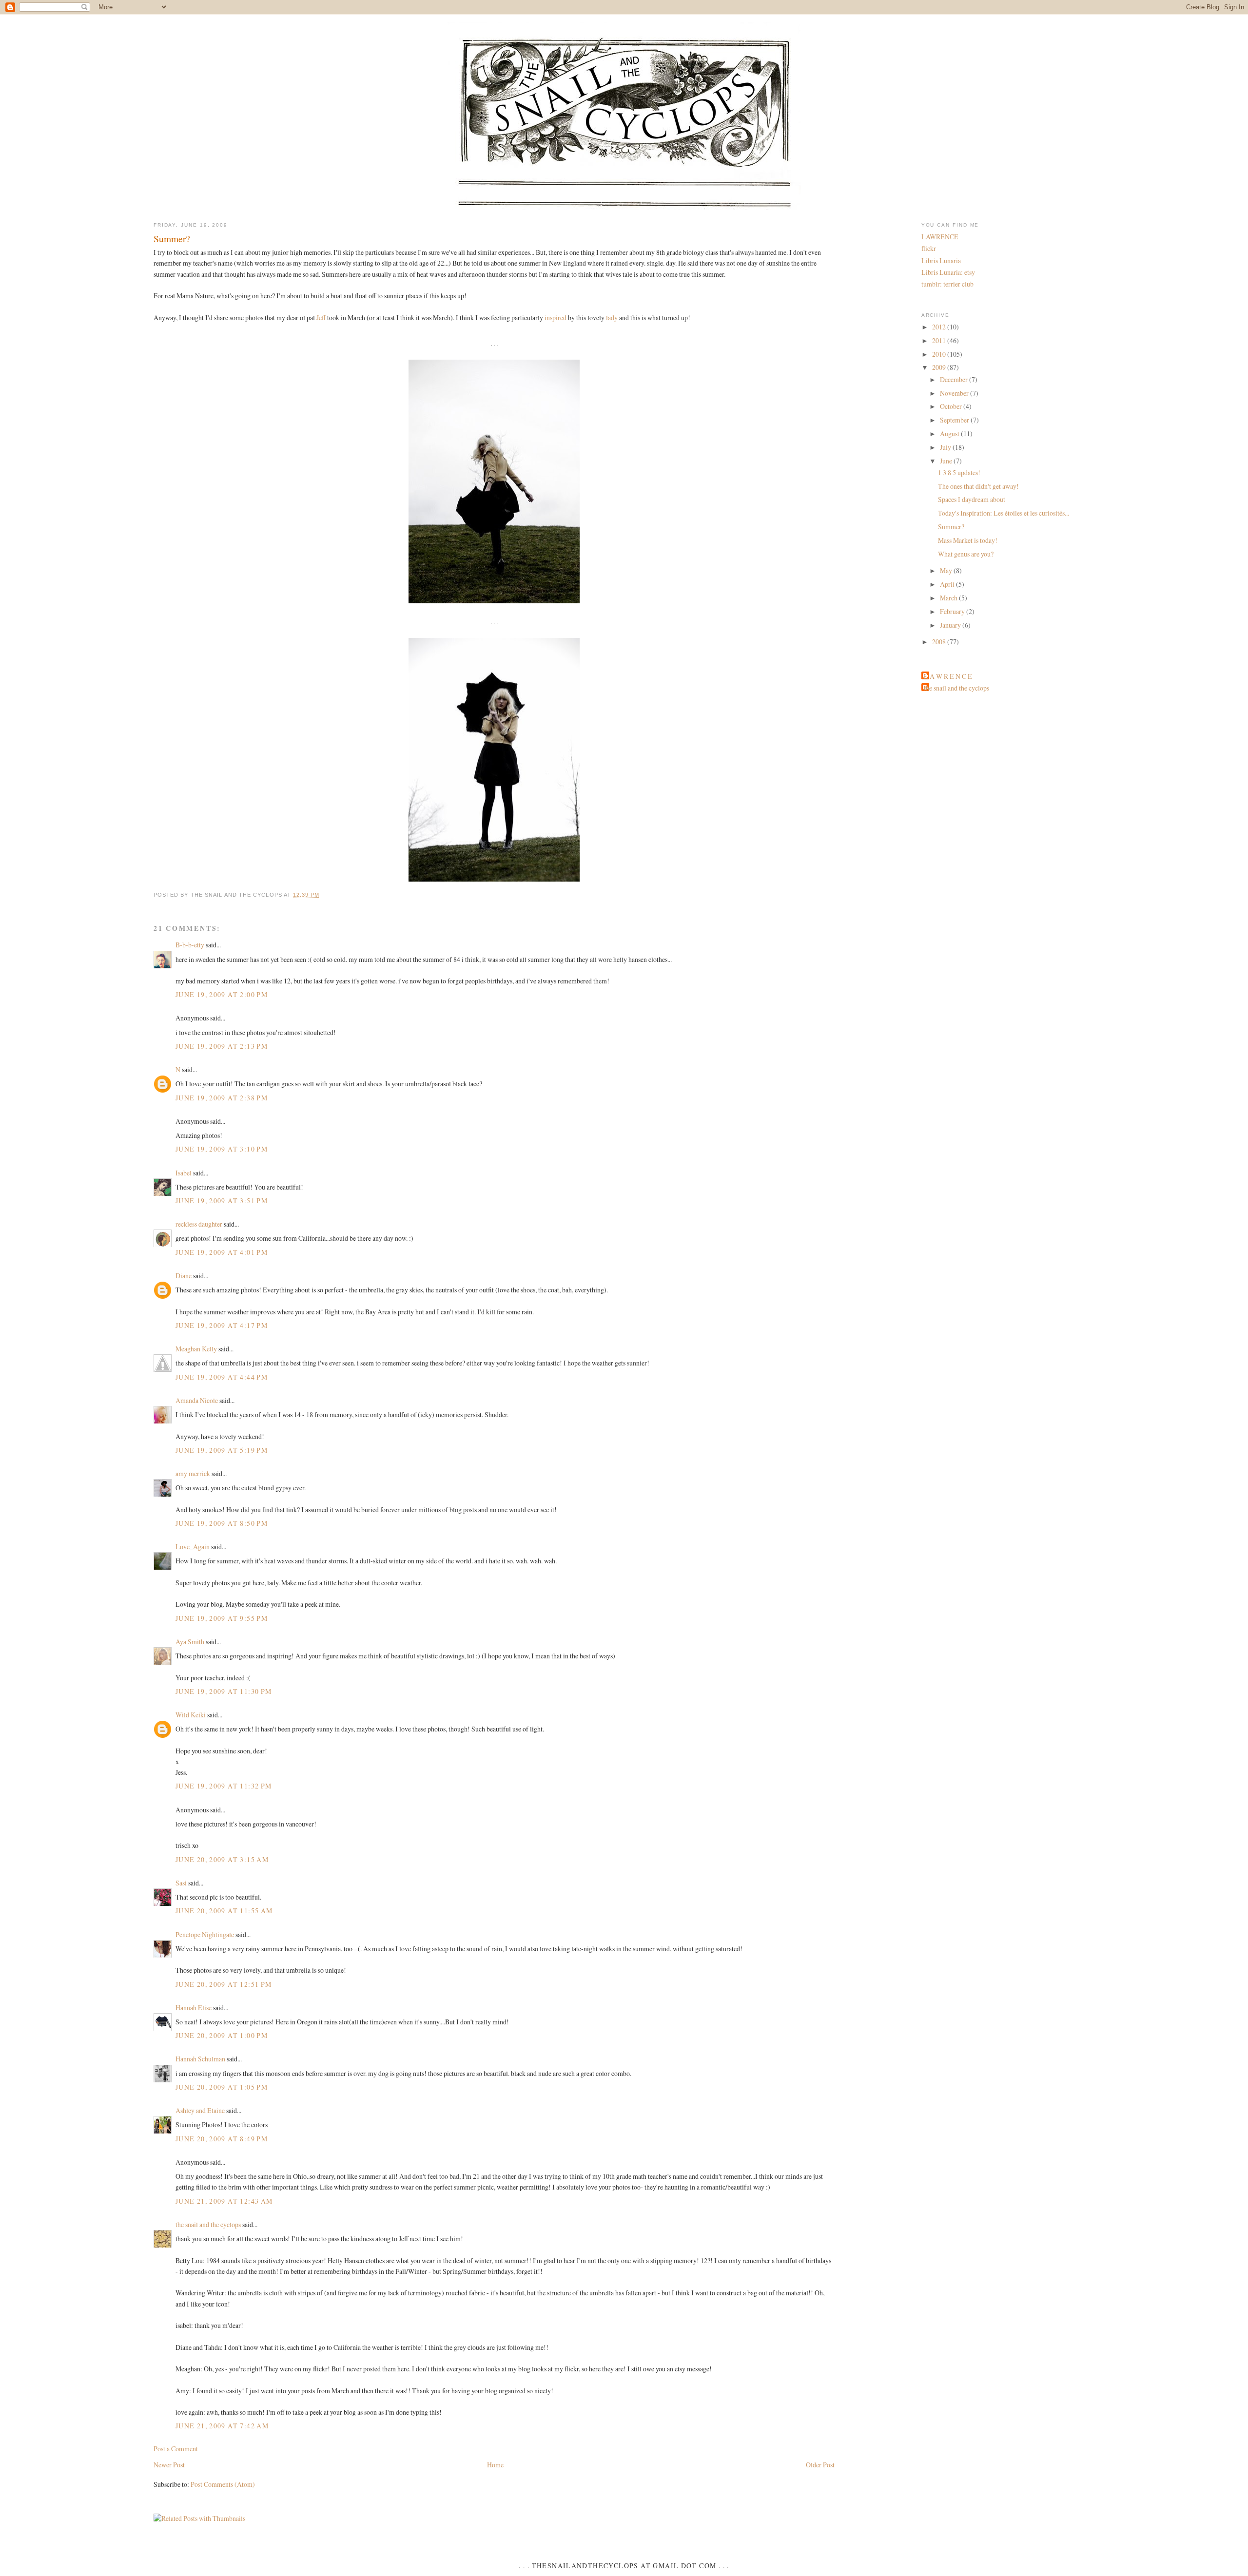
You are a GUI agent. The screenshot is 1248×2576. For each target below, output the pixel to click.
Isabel (184, 1173)
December (955, 379)
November (955, 393)
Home (495, 2465)
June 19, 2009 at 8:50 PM (222, 1523)
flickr (929, 248)
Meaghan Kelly (196, 1349)
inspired (556, 317)
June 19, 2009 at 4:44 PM (222, 1377)
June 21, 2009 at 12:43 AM (224, 2201)
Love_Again (193, 1547)
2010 (940, 354)
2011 (940, 340)
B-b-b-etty (190, 945)
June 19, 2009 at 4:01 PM (222, 1252)
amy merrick (193, 1473)
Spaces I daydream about (972, 499)
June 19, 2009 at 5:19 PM (222, 1450)
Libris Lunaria (941, 260)
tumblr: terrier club (947, 284)
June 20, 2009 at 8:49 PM (222, 2139)
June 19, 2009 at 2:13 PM (222, 1046)
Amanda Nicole (197, 1400)
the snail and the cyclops (208, 2224)
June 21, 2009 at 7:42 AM (222, 2426)
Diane (184, 1276)
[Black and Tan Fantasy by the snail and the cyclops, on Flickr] (494, 603)
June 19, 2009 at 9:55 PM (222, 1618)
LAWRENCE (940, 237)
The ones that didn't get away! (978, 486)
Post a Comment (176, 2449)
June (947, 461)
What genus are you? (966, 554)
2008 (940, 642)
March (949, 598)
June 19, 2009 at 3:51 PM (222, 1201)
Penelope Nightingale (205, 1934)
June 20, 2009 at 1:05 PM (222, 2087)
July (946, 447)
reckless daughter (199, 1224)
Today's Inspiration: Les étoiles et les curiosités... (1004, 513)
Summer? (172, 238)
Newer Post (169, 2465)
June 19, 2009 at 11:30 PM (224, 1691)
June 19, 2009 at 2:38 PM (222, 1098)
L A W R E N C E (948, 676)
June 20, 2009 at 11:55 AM (224, 1911)
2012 (940, 327)
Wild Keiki (191, 1715)
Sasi (181, 1883)
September (955, 420)
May (947, 570)
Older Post (820, 2465)
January (951, 625)
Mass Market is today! (968, 540)
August (950, 433)
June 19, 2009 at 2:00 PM (222, 994)
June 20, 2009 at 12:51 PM (224, 1984)
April (948, 584)
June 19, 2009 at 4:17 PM (222, 1325)
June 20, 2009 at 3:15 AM (222, 1859)
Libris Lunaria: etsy (948, 272)
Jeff (321, 317)
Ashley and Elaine (200, 2110)
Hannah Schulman (200, 2059)
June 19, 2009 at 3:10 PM (222, 1149)
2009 (940, 367)
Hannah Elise (194, 2008)
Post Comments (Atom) (223, 2484)
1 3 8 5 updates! (959, 472)
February (953, 611)
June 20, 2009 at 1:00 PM (222, 2035)
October (952, 406)
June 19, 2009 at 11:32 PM (224, 1786)
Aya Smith (190, 1642)
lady (612, 317)
